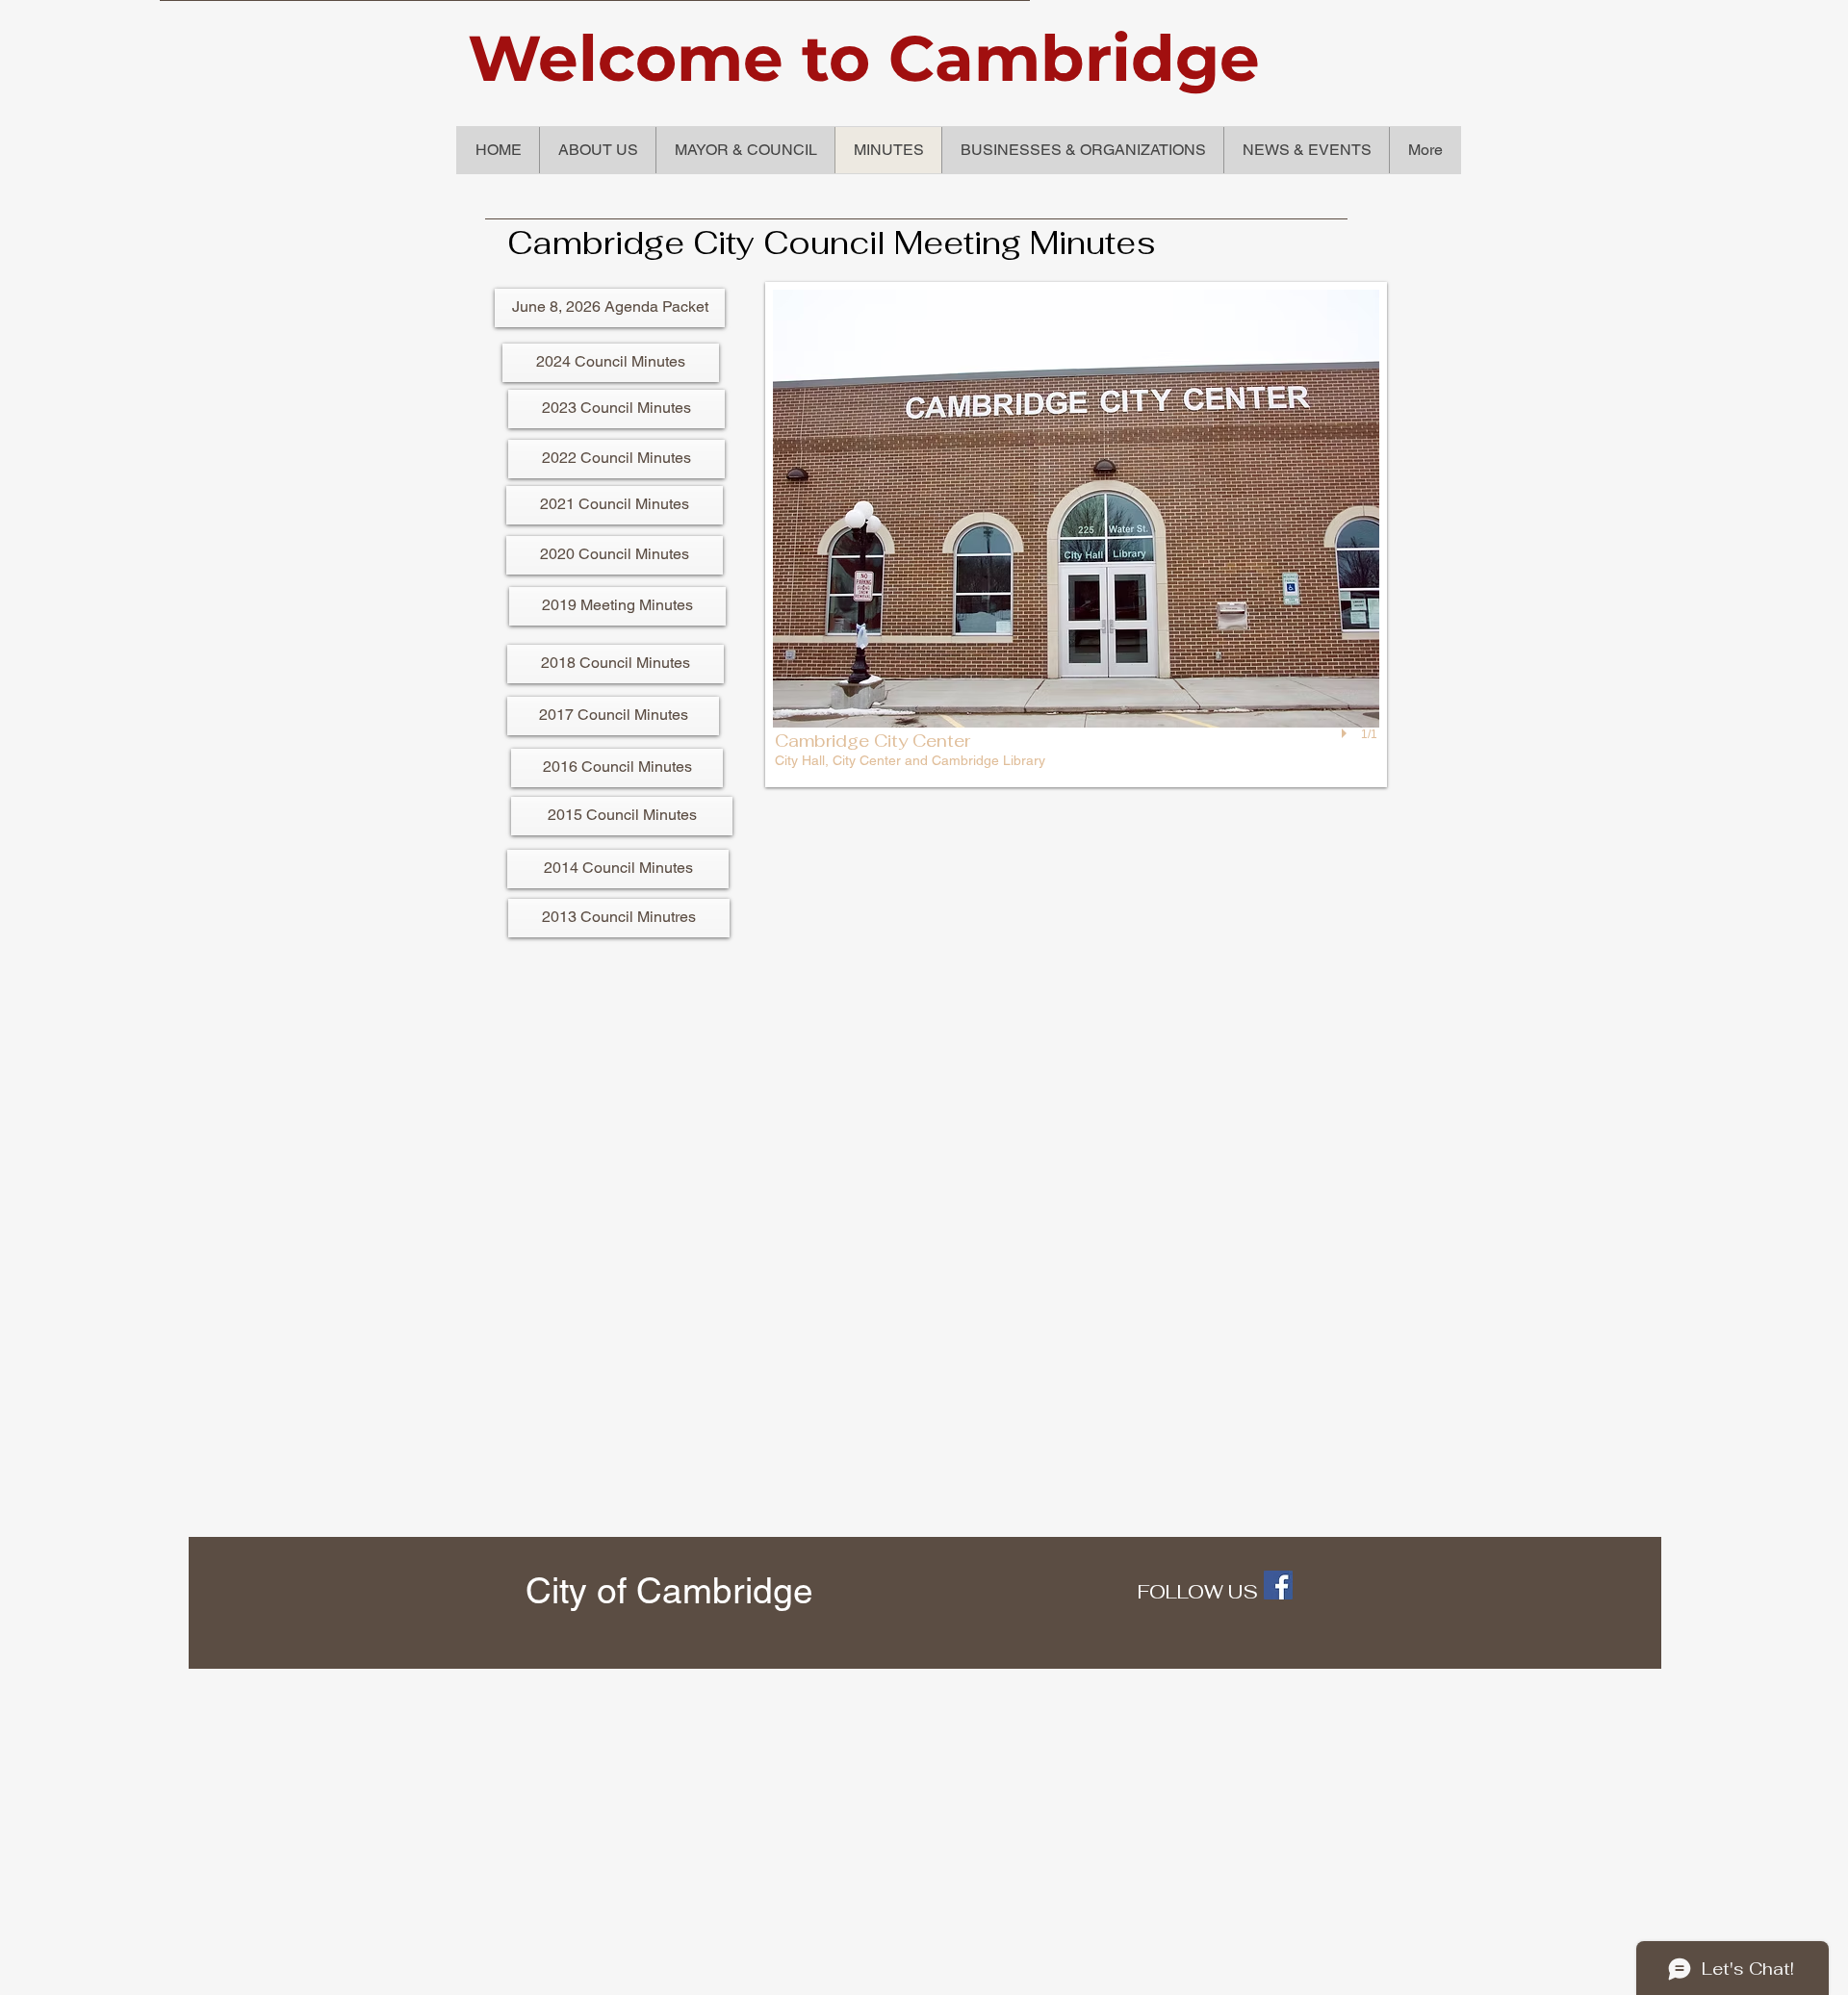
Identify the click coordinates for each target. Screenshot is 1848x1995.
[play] (1347, 734)
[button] (1076, 535)
